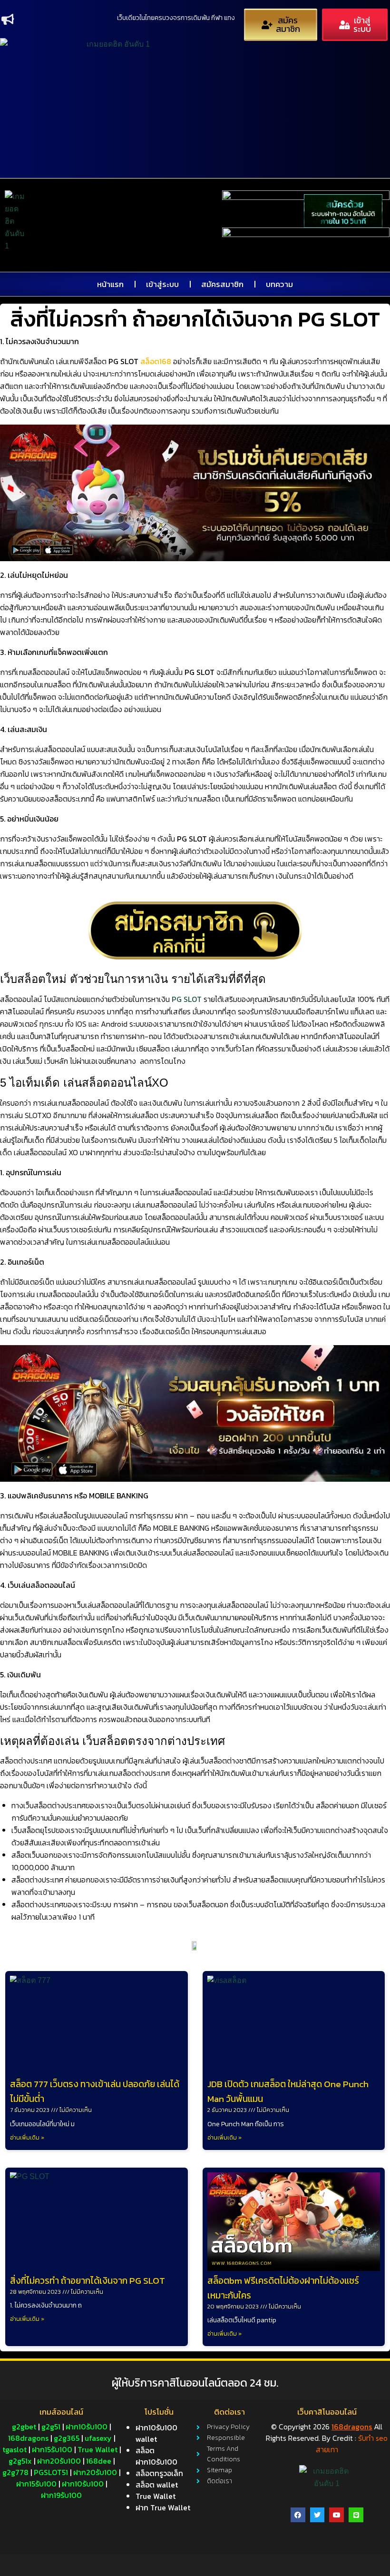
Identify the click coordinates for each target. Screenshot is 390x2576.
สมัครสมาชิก (222, 284)
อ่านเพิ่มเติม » (27, 2138)
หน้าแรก (110, 284)
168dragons (352, 2427)
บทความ (279, 284)
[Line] (356, 2515)
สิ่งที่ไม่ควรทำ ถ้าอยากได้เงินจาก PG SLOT (88, 2281)
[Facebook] (298, 2515)
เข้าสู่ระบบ (162, 284)
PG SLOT (187, 999)
